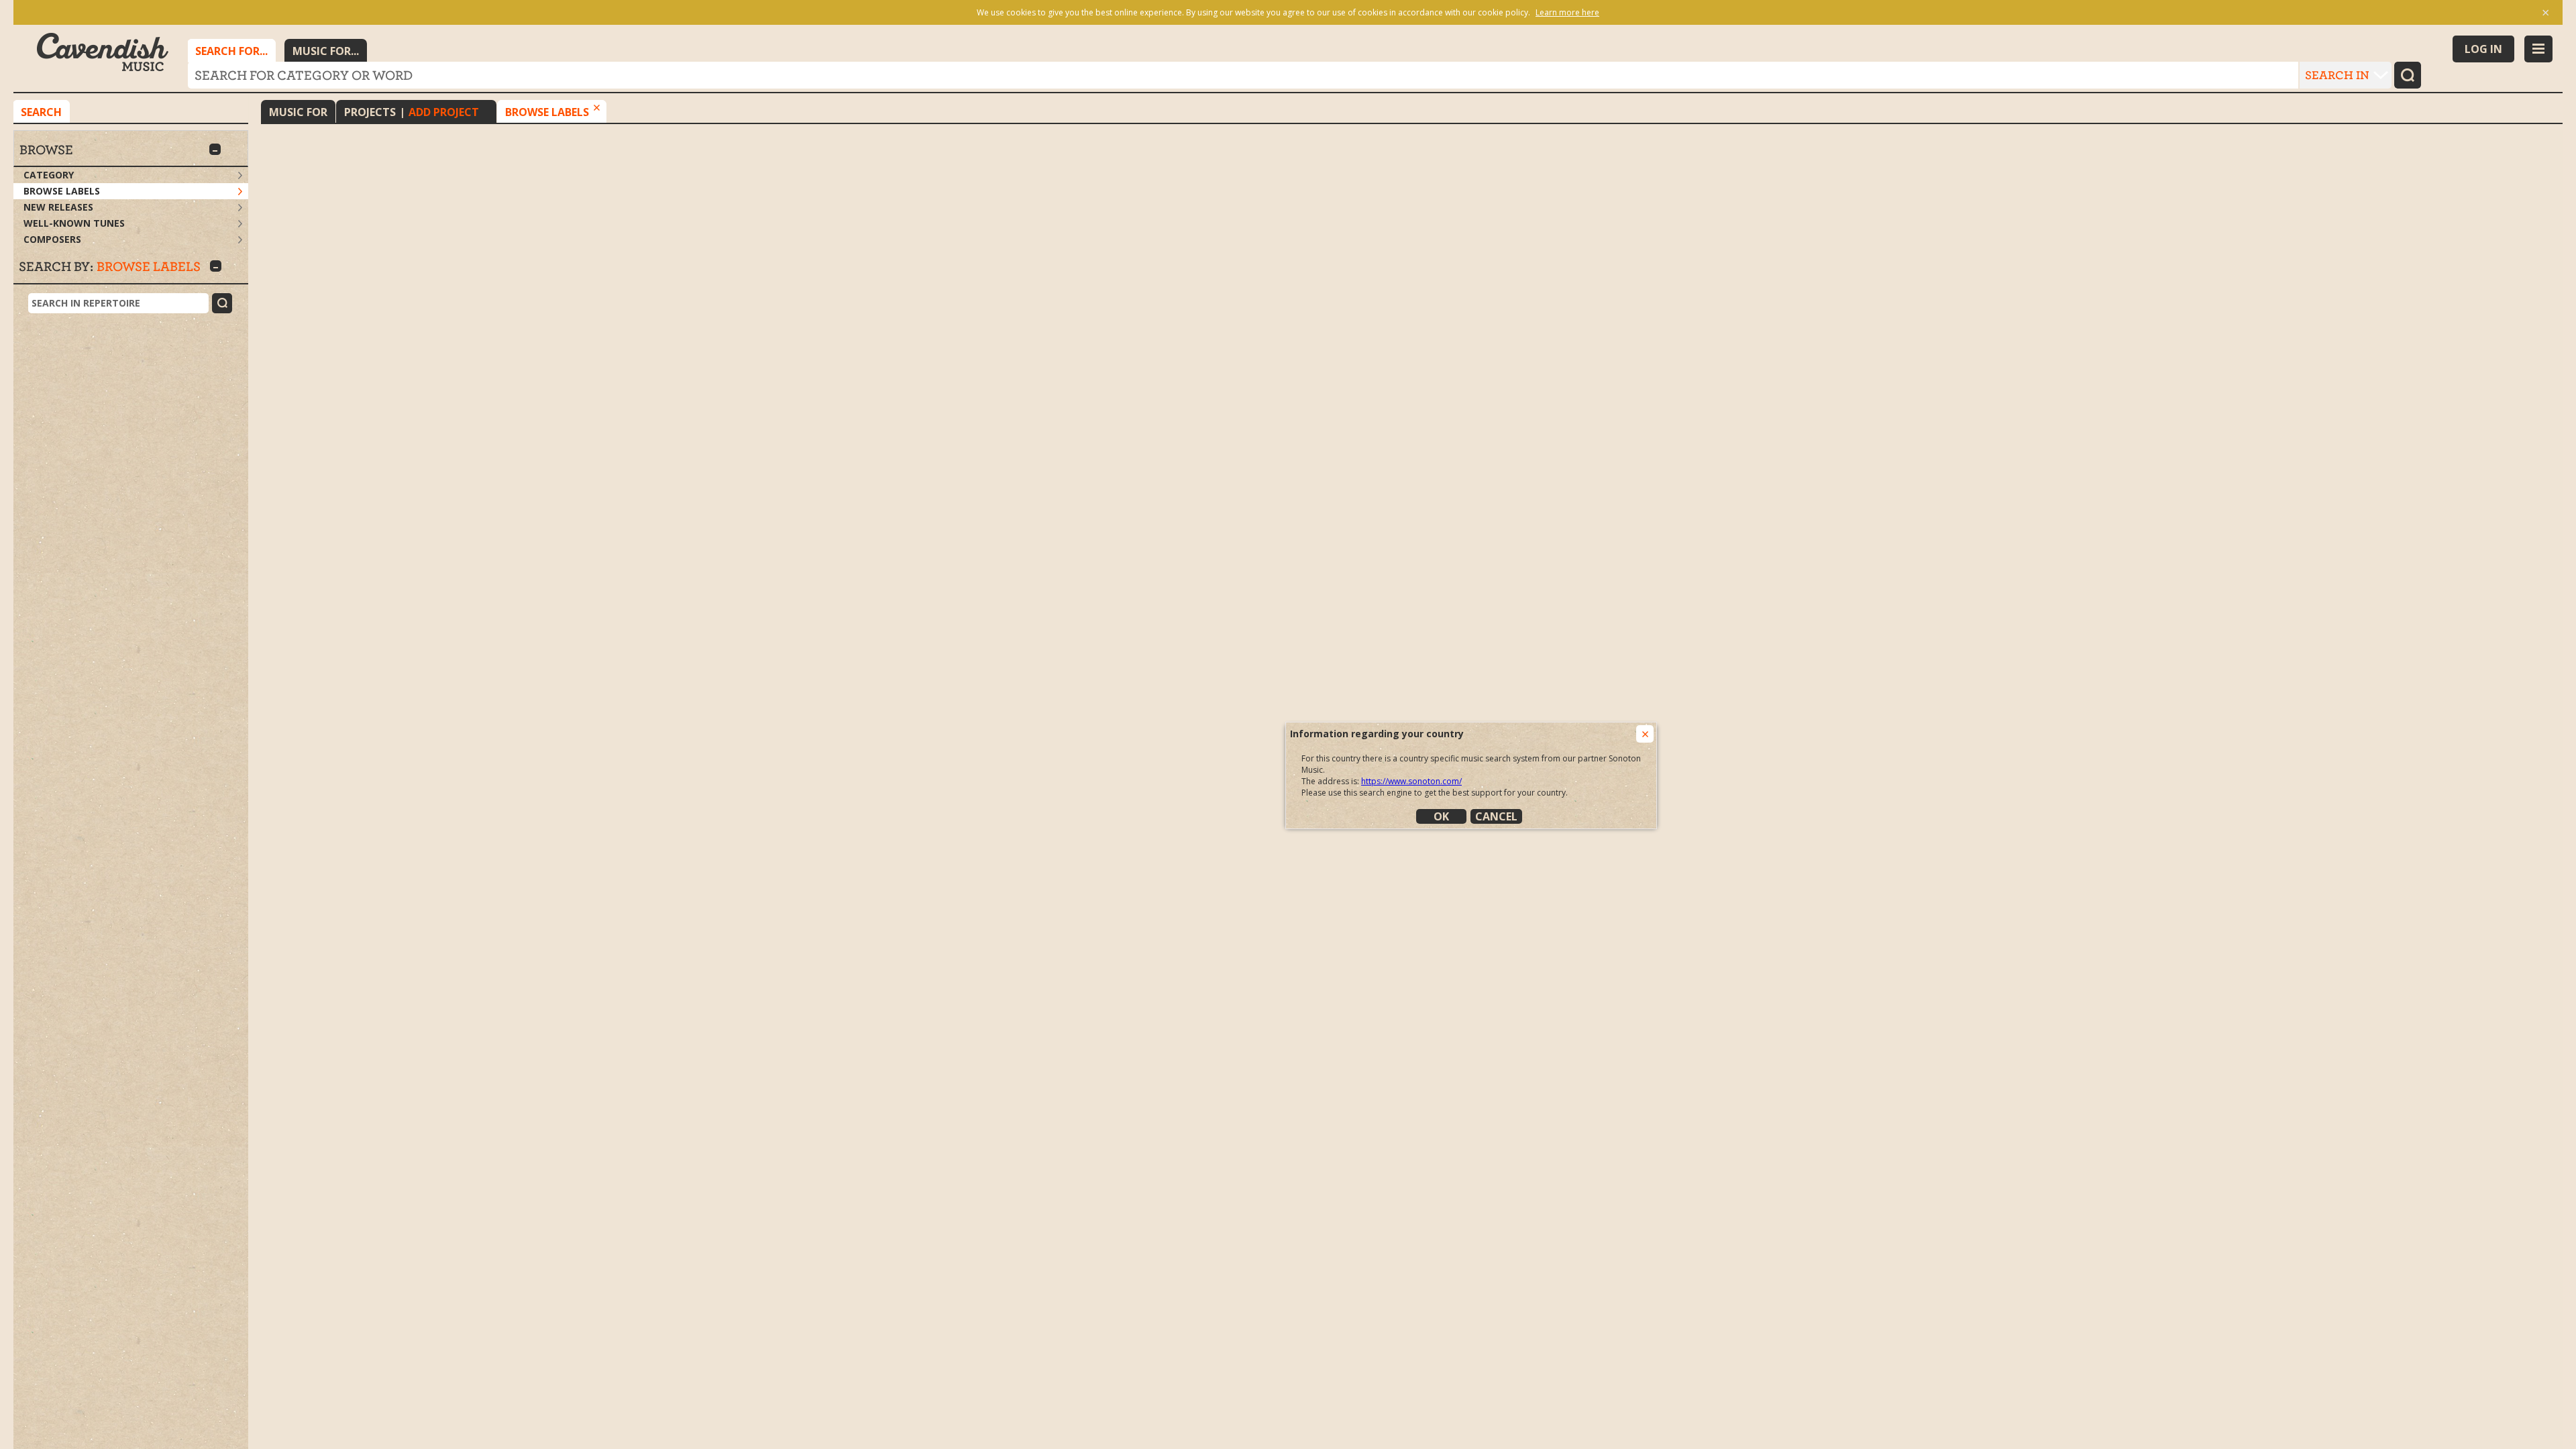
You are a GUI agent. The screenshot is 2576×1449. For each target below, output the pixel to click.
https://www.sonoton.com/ (1411, 781)
